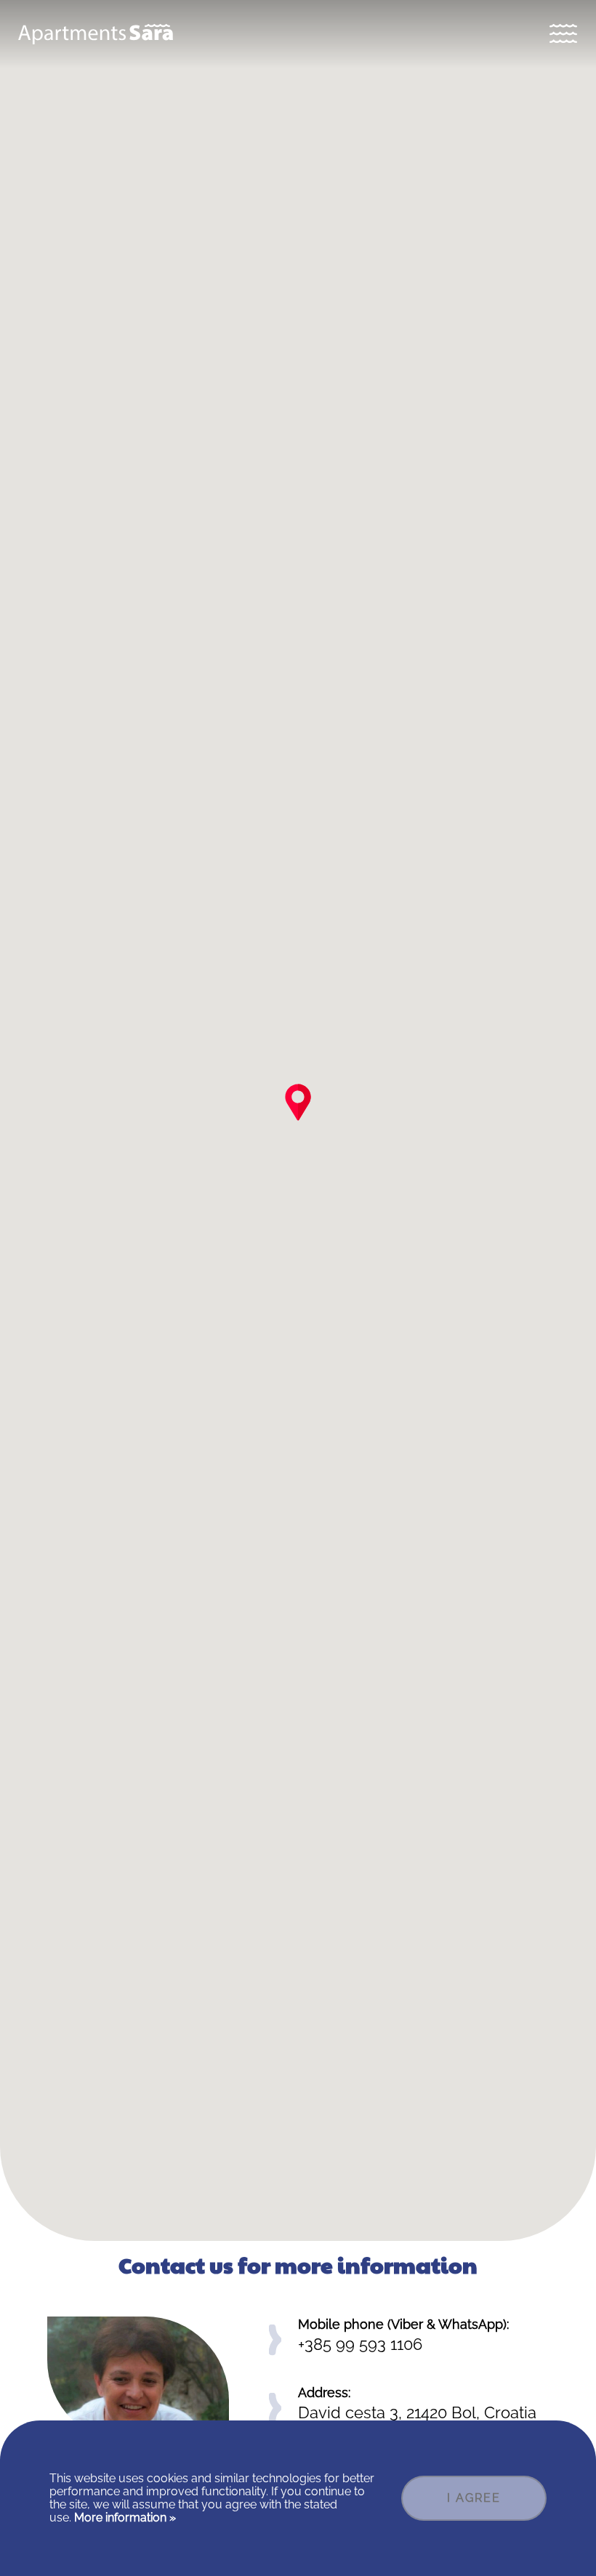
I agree (474, 2498)
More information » (124, 2517)
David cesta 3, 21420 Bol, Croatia (417, 2412)
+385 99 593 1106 (360, 2344)
